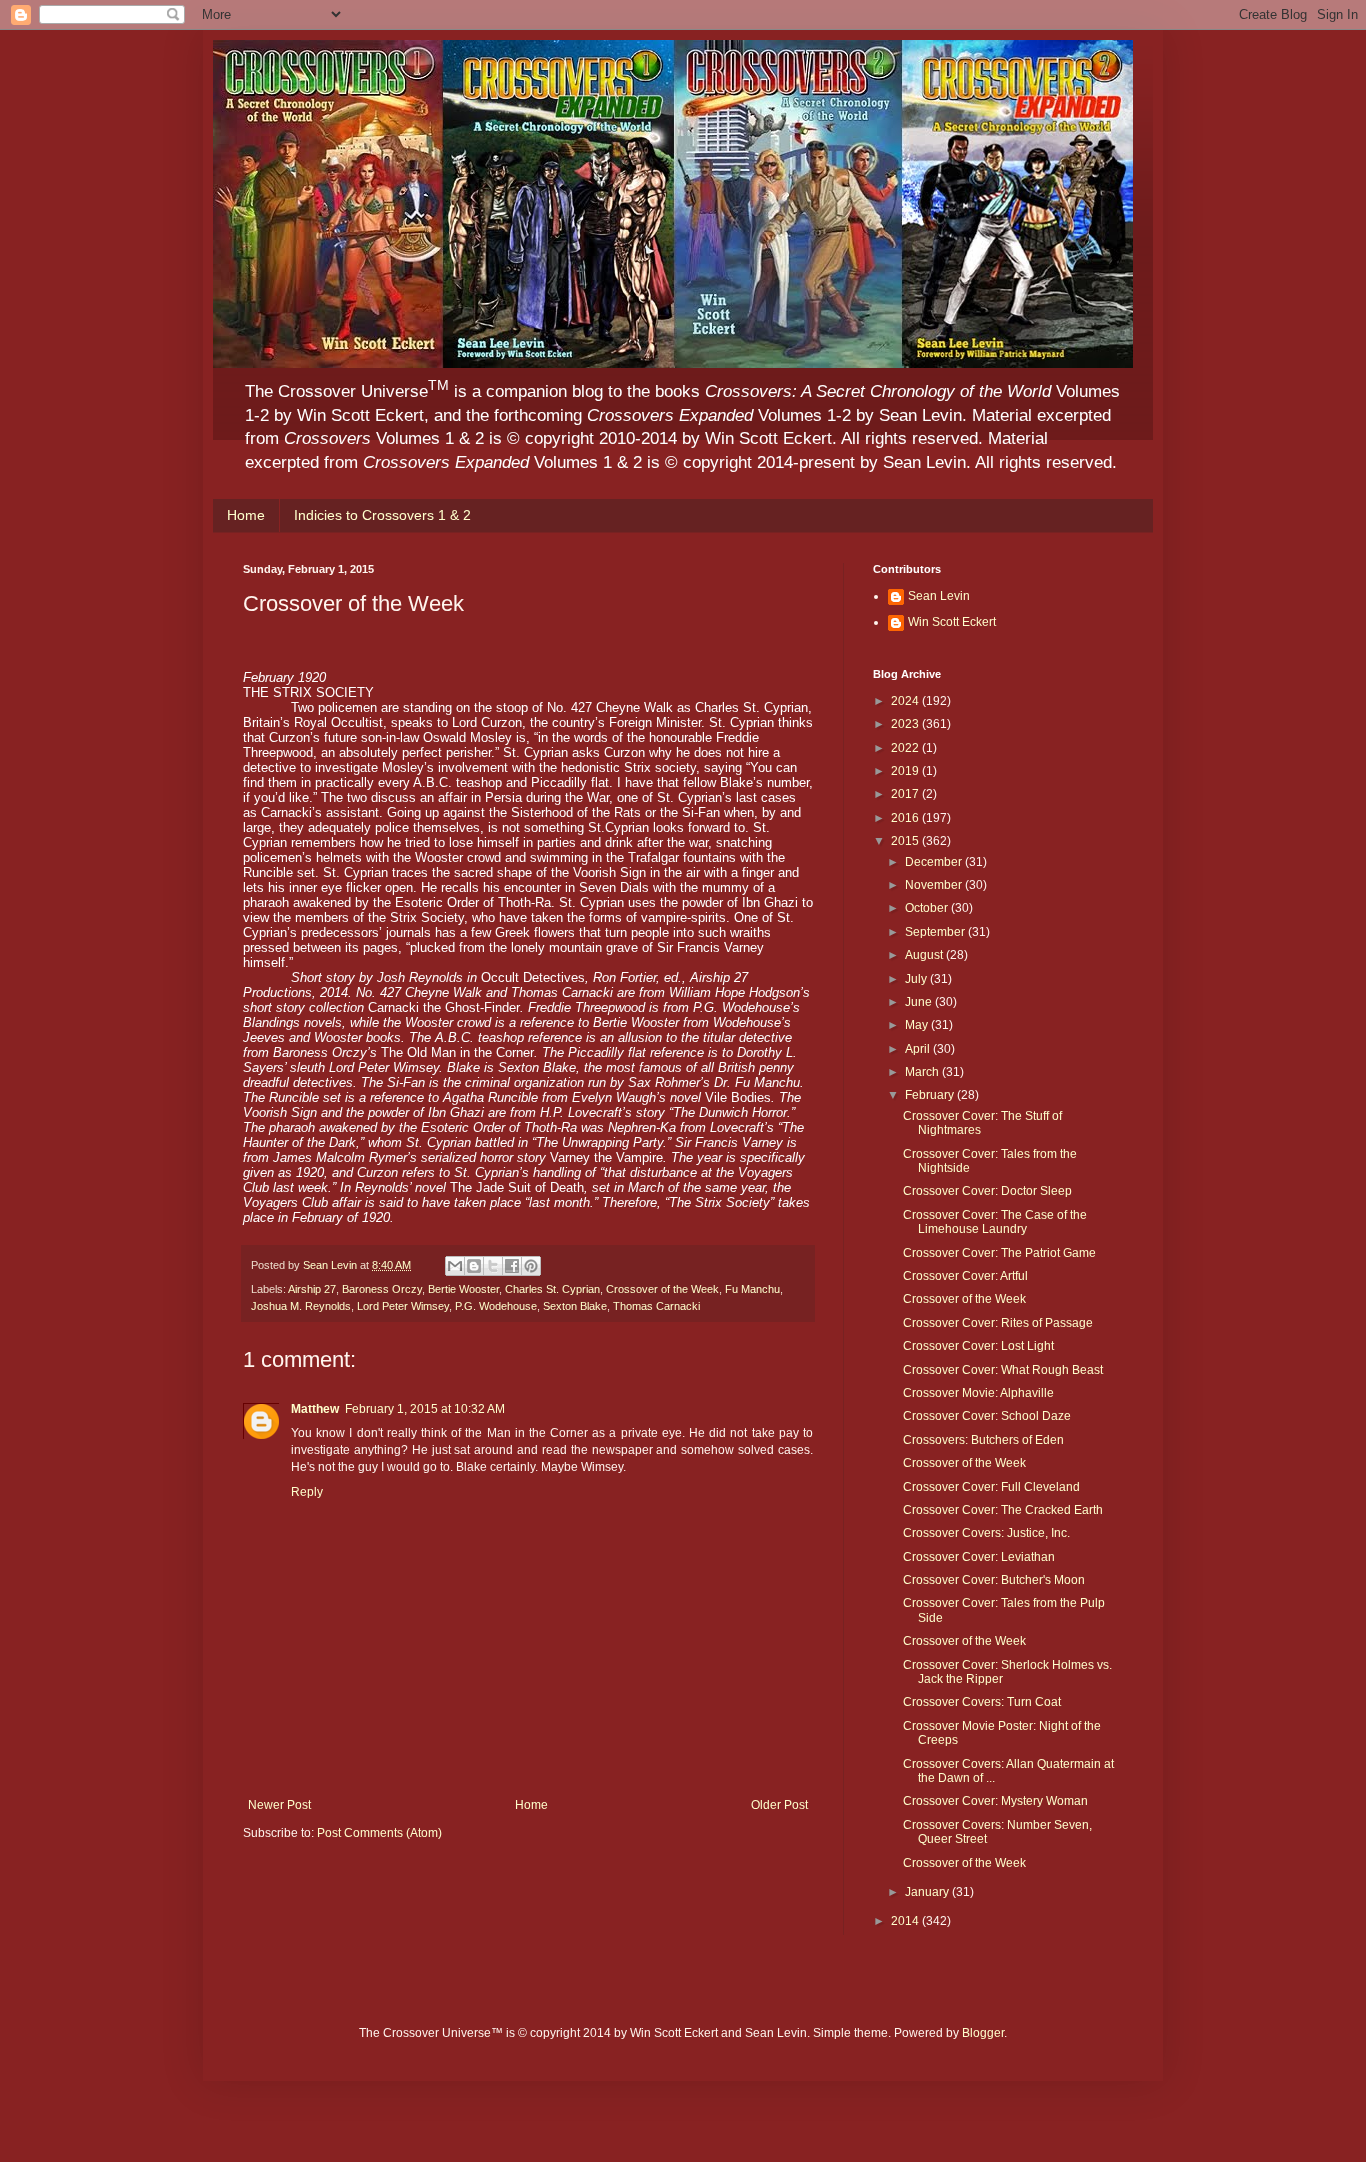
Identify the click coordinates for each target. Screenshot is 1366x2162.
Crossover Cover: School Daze (987, 1416)
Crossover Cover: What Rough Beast (1003, 1370)
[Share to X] (493, 1266)
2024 (906, 701)
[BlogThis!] (474, 1266)
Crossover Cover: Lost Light (978, 1346)
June (920, 1002)
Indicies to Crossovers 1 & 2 (382, 515)
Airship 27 (312, 1289)
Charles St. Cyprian (552, 1289)
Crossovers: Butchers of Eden (983, 1440)
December (935, 862)
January (928, 1892)
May (918, 1025)
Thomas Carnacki (656, 1306)
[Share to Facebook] (512, 1266)
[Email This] (455, 1266)
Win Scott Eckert (952, 622)
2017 (906, 794)
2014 (906, 1921)
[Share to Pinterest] (531, 1266)
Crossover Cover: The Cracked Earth (1003, 1510)
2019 (906, 771)
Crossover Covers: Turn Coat (982, 1702)
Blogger (983, 2033)
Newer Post (279, 1805)
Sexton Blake (575, 1306)
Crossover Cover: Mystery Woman (995, 1801)
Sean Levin (939, 596)
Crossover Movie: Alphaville (978, 1393)
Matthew (315, 1409)
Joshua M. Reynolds (301, 1306)
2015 (906, 841)
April (919, 1049)
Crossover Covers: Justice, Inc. (986, 1533)
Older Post (779, 1805)
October (928, 908)
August (925, 955)
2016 (906, 818)
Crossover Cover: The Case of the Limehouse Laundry (995, 1222)
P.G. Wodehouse (496, 1306)
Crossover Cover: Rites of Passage (998, 1323)
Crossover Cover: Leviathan (979, 1557)
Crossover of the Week (662, 1289)
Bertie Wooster (463, 1289)
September (936, 932)
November (935, 885)
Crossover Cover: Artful (965, 1276)
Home (246, 515)
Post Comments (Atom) (379, 1833)
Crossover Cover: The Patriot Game (999, 1253)
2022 (906, 748)
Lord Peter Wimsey (403, 1306)
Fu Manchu (752, 1289)
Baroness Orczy (382, 1289)
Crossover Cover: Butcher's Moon (994, 1580)
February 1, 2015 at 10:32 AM (425, 1409)
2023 (906, 724)
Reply (307, 1492)
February (931, 1095)
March (923, 1072)
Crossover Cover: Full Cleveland (991, 1487)
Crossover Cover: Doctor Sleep (987, 1191)
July (917, 979)
